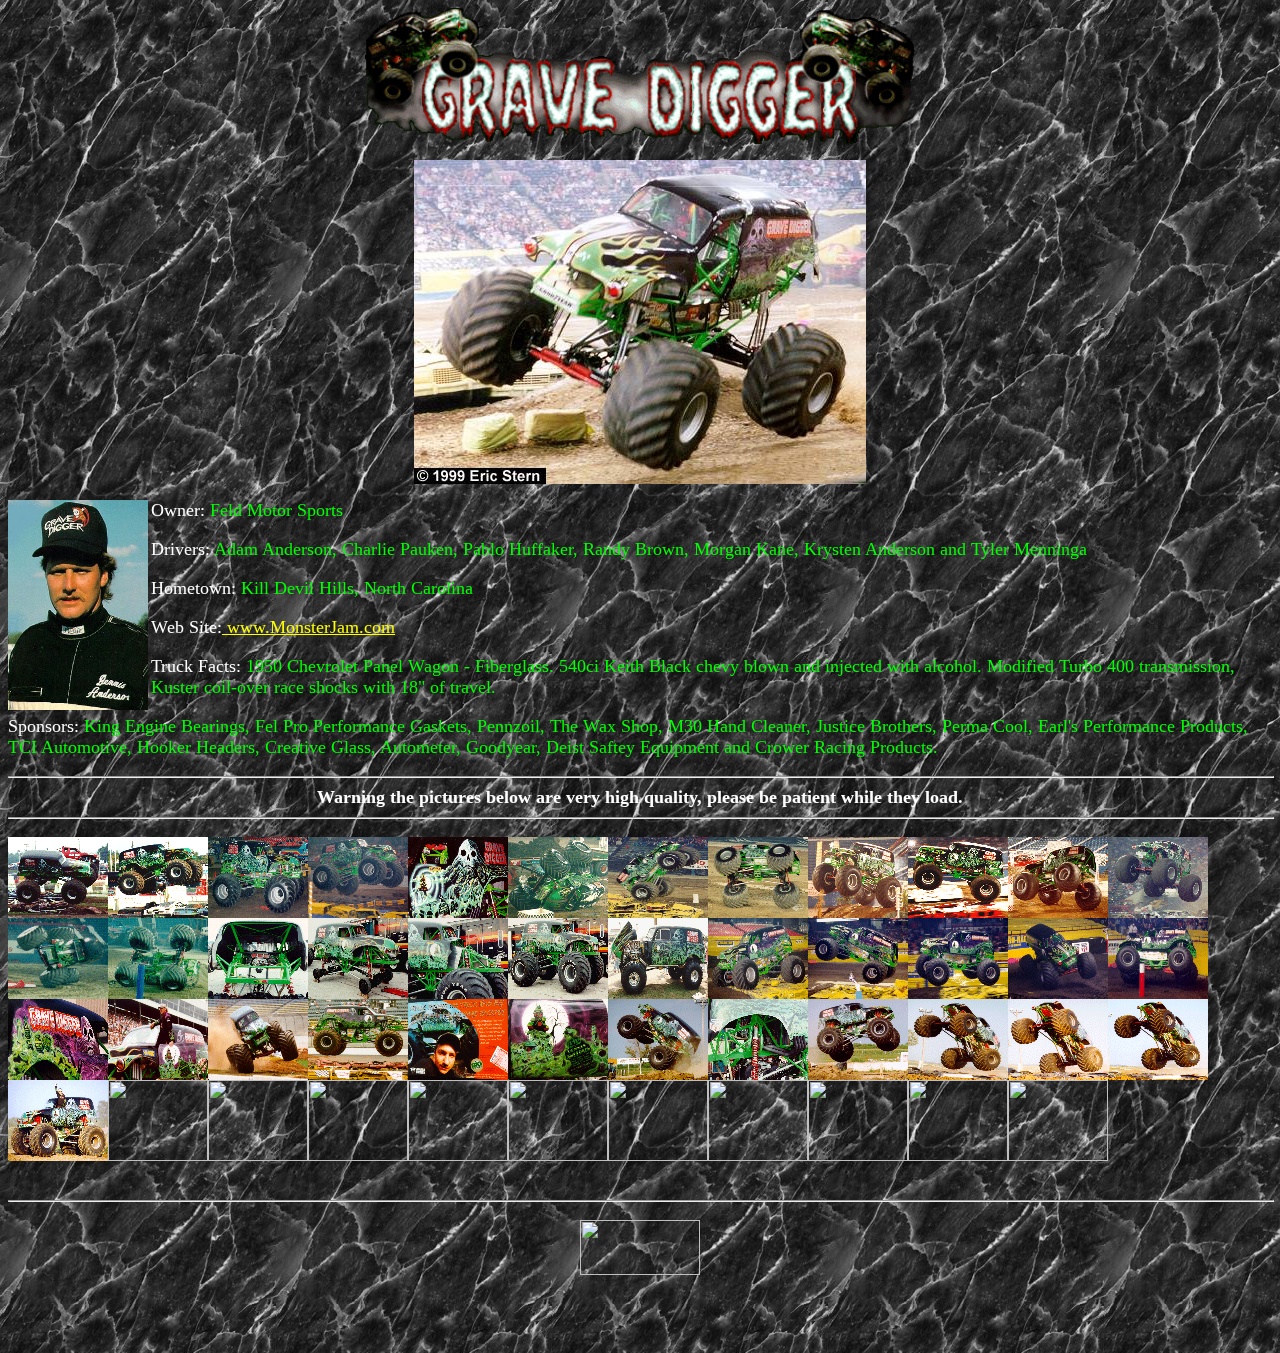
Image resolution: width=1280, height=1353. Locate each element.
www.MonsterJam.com (308, 627)
